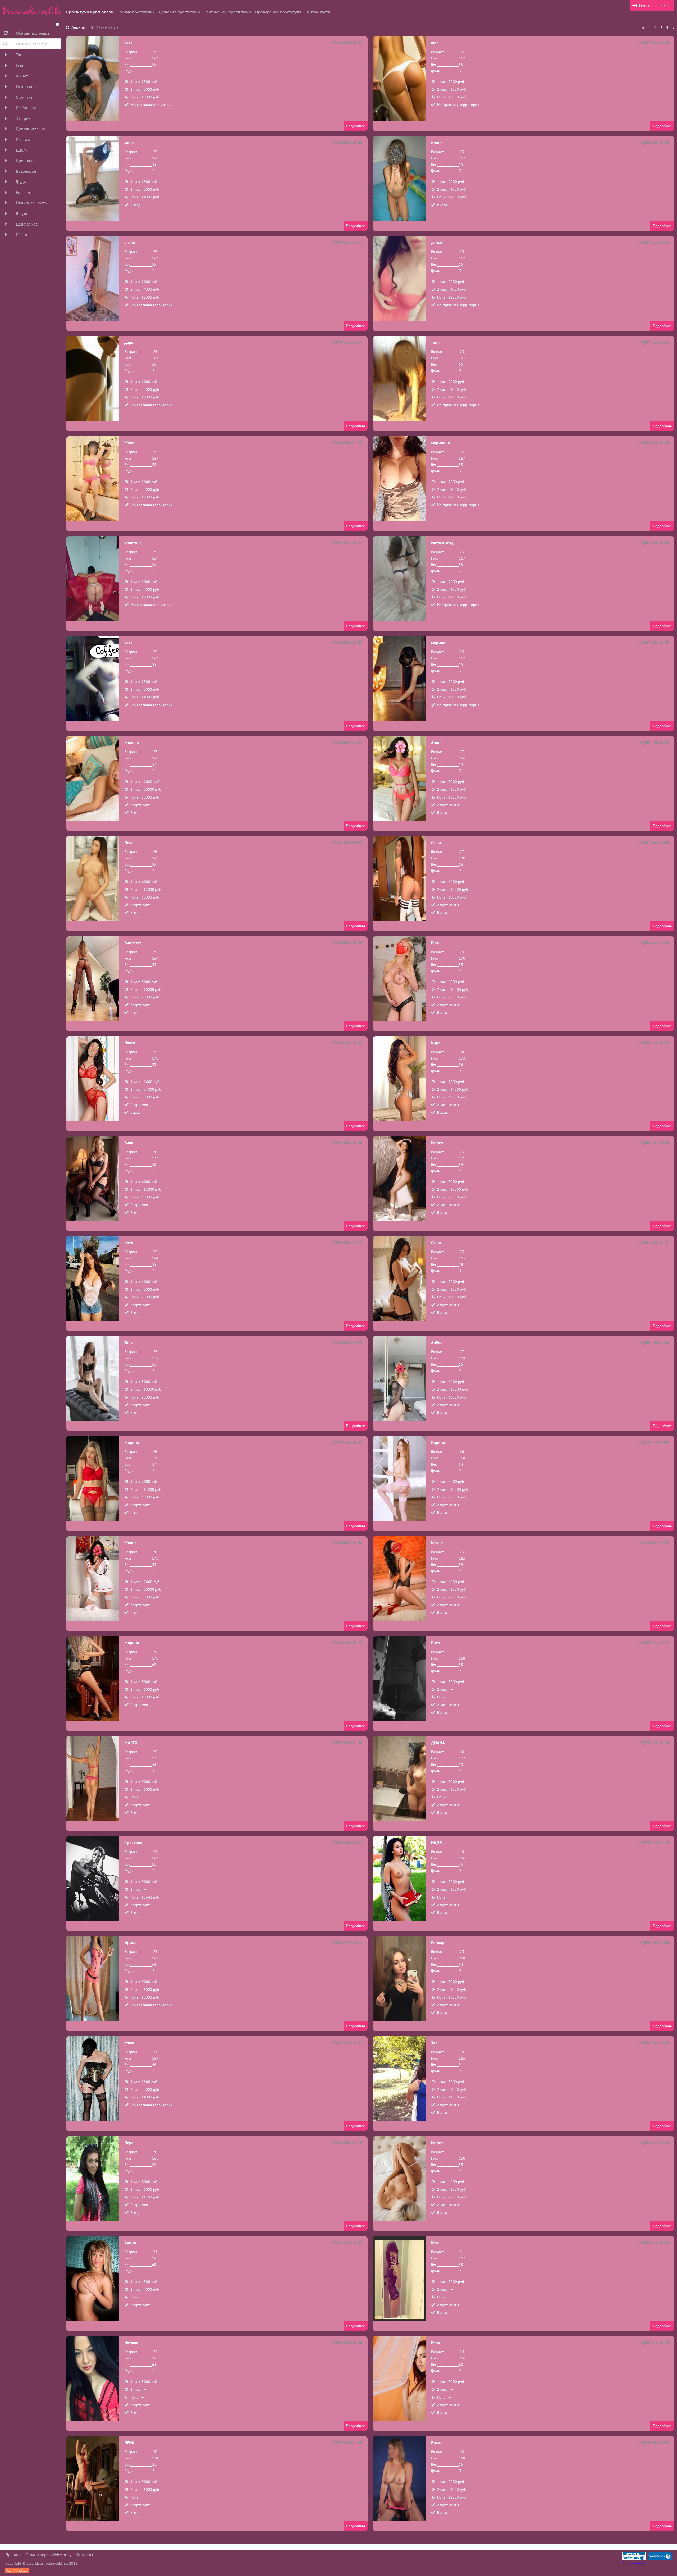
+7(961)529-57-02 (347, 43)
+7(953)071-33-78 (654, 2343)
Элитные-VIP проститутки (228, 12)
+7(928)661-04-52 (654, 943)
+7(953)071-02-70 (654, 1643)
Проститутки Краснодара (90, 12)
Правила (13, 2555)
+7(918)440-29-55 (654, 1442)
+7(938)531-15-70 (347, 1243)
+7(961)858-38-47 (654, 1243)
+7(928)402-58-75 (347, 1643)
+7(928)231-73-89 (654, 1942)
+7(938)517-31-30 (347, 1543)
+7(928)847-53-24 (347, 742)
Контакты (84, 2555)
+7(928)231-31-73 (347, 2143)
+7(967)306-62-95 (654, 43)
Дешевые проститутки (179, 12)
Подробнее (356, 126)
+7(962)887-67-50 (654, 1543)
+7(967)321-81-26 (347, 1143)
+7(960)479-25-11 (347, 1942)
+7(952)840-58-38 (654, 2243)
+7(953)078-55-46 (347, 2343)
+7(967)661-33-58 (654, 842)
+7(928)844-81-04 (654, 2143)
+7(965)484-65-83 (654, 1143)
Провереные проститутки (279, 12)
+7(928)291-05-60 (347, 1043)
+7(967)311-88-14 (347, 242)
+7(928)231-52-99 (654, 2043)
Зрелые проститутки (136, 12)
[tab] (76, 28)
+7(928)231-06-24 (347, 1842)
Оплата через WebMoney (49, 2555)
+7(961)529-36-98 (654, 543)
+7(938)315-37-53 (347, 943)
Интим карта (318, 12)
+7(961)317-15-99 (347, 1342)
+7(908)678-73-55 (347, 2243)
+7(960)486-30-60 (654, 1342)
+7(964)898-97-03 (347, 842)
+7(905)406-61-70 (654, 742)
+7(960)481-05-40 (347, 1442)
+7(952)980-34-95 (654, 143)
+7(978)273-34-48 (347, 1743)
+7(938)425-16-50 (654, 1043)
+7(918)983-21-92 (654, 2442)
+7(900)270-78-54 (347, 2043)
